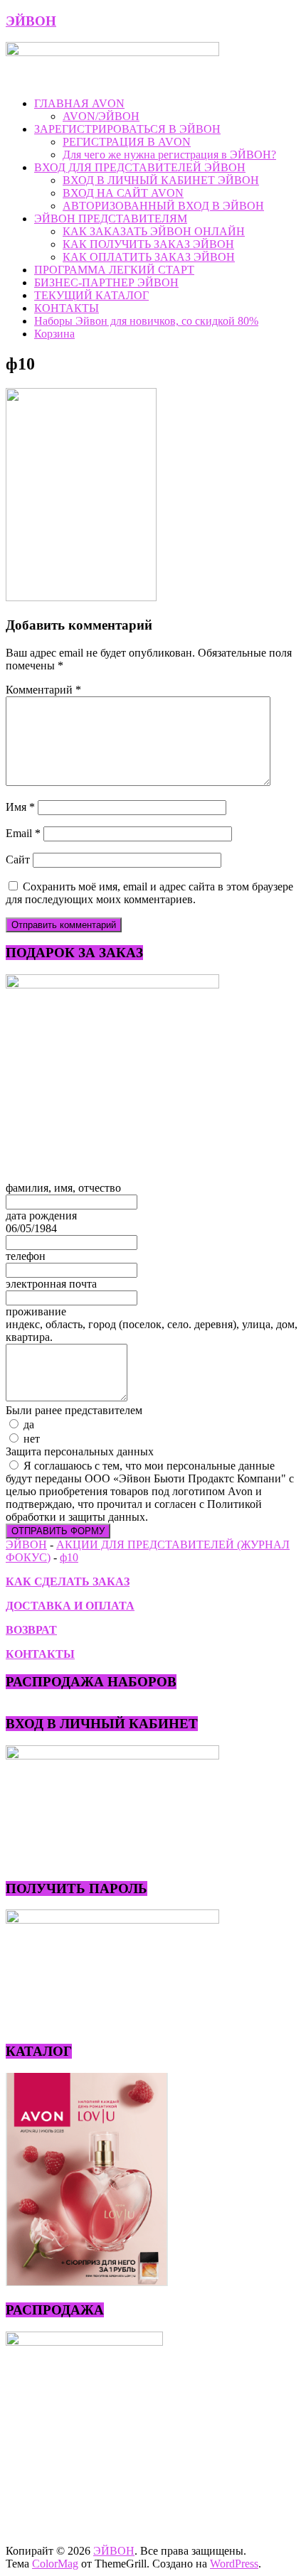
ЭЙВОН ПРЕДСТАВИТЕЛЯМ (111, 219)
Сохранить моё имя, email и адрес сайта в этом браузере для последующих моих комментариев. (149, 893)
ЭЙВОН (31, 21)
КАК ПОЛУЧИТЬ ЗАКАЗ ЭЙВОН (148, 244)
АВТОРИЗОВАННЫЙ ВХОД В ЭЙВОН (163, 206)
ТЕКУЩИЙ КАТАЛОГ (91, 295)
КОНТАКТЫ (67, 308)
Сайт (18, 859)
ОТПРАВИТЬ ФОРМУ (58, 1531)
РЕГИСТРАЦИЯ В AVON (127, 142)
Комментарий (43, 690)
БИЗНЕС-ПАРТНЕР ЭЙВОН (106, 282)
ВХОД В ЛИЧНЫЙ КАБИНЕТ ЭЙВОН (161, 180)
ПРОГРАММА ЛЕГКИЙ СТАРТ (114, 270)
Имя (20, 807)
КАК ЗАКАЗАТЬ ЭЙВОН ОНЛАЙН (154, 231)
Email (23, 833)
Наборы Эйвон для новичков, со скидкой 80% (146, 321)
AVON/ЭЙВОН (101, 116)
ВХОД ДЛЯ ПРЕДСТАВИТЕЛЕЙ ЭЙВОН (140, 167)
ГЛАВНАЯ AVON (79, 103)
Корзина (54, 334)
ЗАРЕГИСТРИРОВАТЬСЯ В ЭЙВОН (127, 129)
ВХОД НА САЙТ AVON (123, 193)
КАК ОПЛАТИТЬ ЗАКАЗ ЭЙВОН (149, 257)
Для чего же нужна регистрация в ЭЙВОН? (169, 155)
